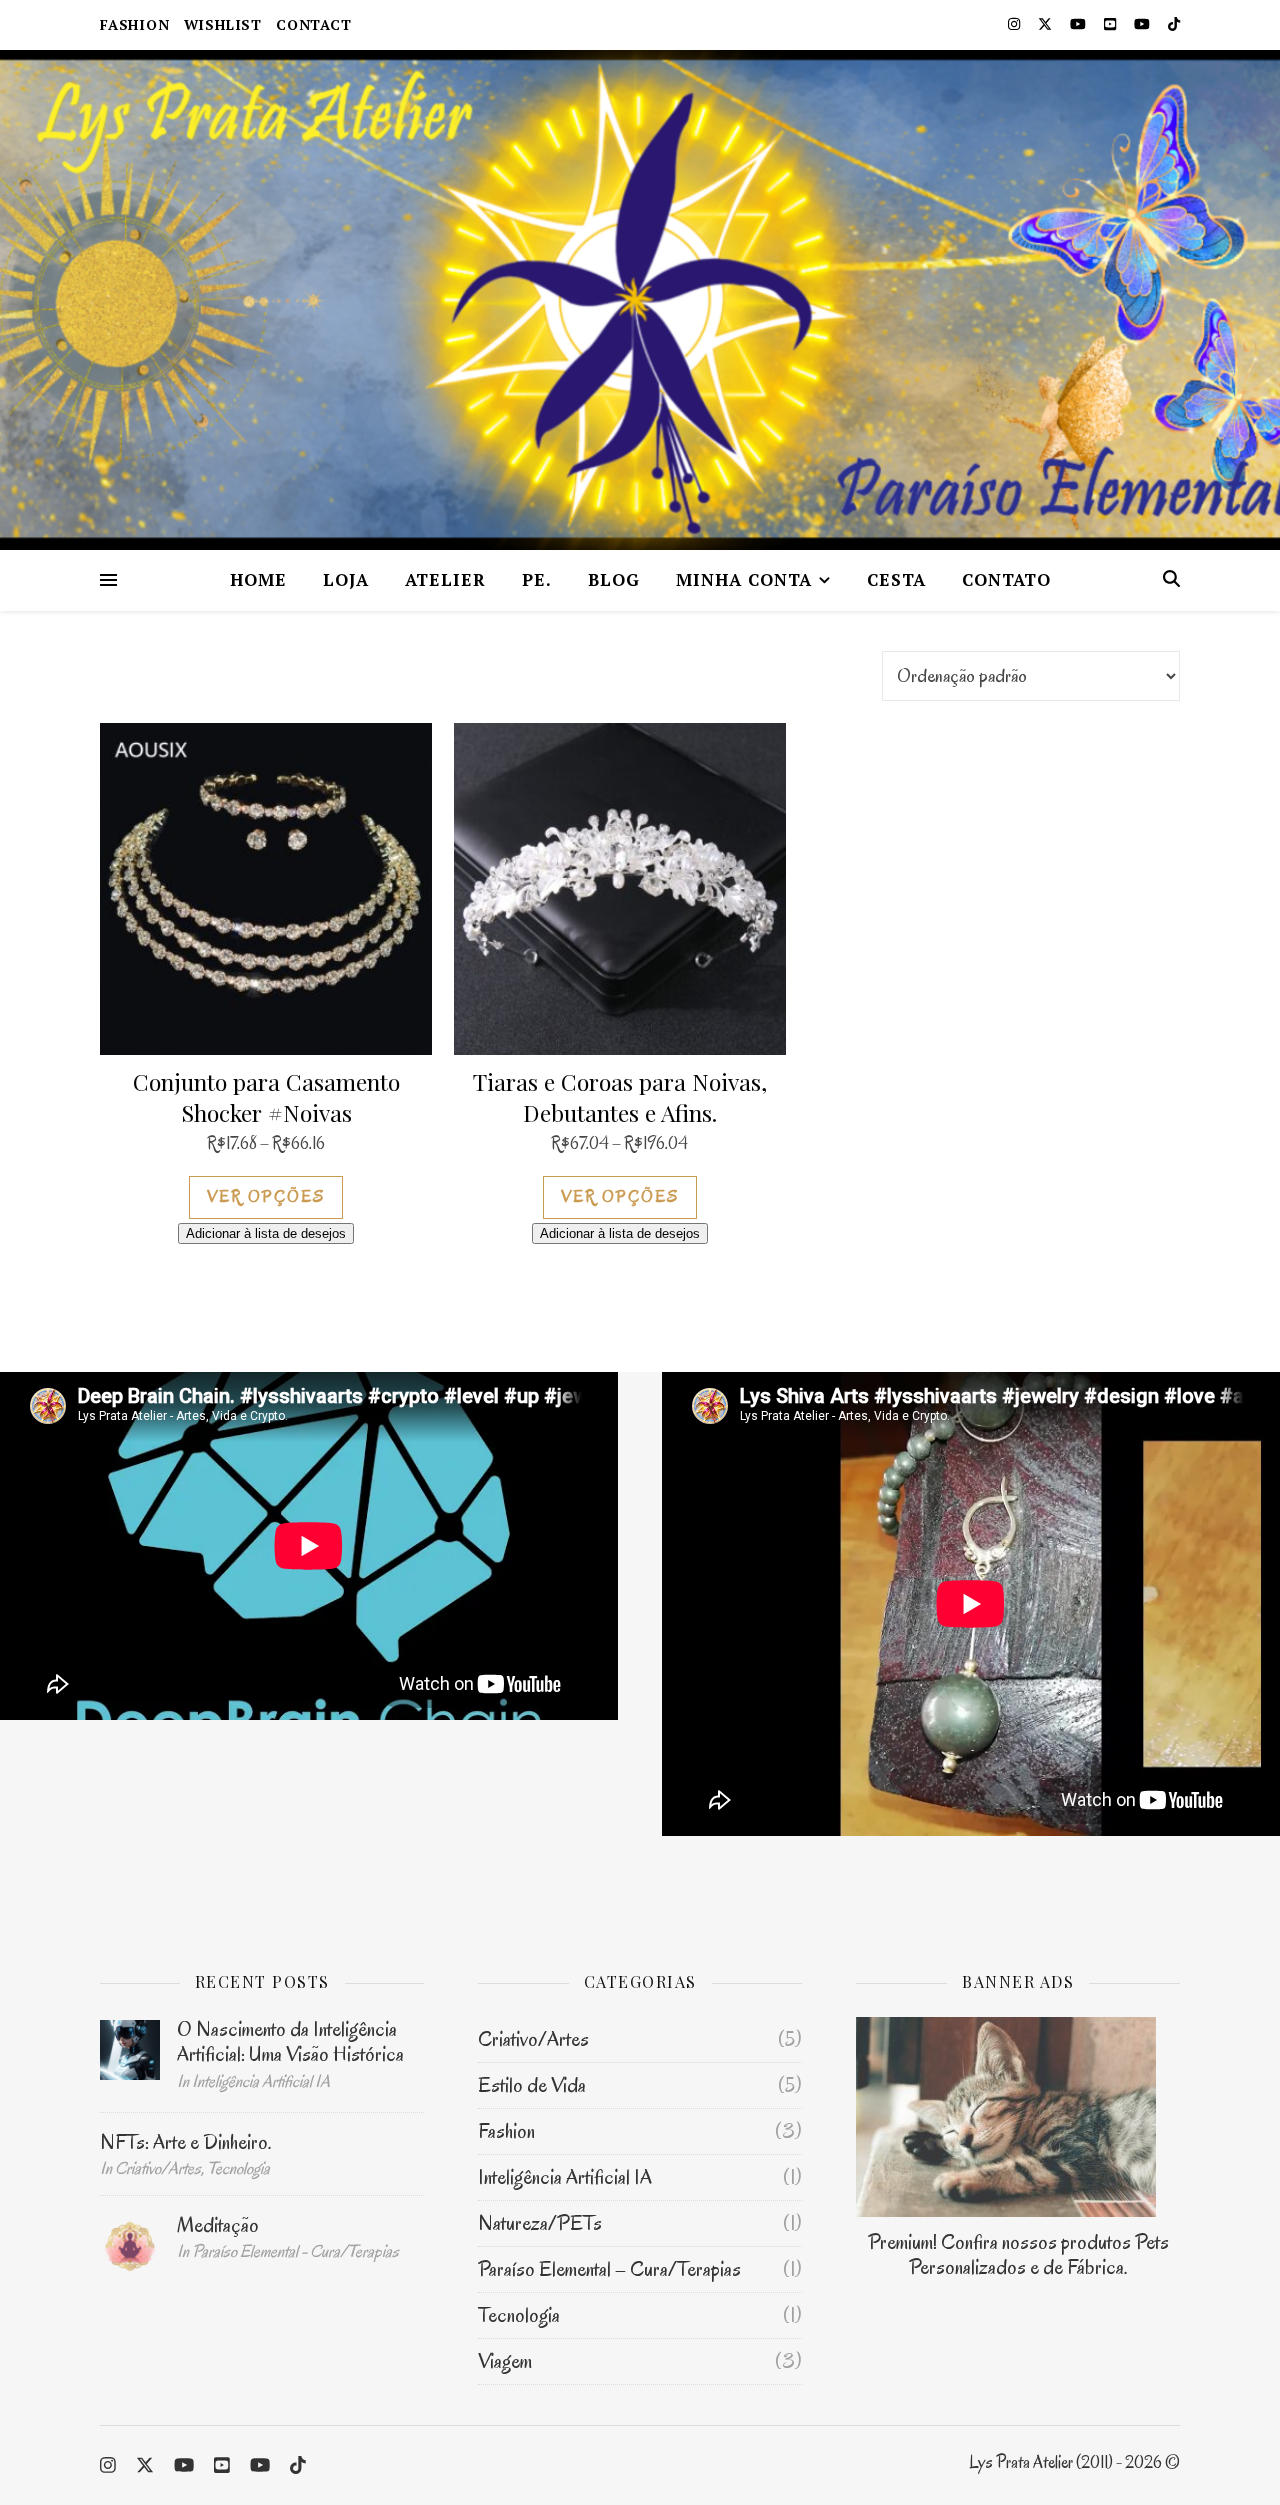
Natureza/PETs (540, 2223)
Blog (614, 579)
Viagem (505, 2361)
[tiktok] (1174, 24)
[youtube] (1079, 24)
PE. (537, 579)
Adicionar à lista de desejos (266, 1233)
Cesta (896, 579)
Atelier (445, 579)
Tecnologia (519, 2315)
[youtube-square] (1111, 24)
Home (258, 579)
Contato (1006, 579)
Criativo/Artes (533, 2039)
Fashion (135, 24)
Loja (346, 579)
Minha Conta (744, 579)
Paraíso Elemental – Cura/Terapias (609, 2269)
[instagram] (1015, 24)
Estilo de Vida (532, 2085)
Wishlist (223, 24)
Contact (314, 24)
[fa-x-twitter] (1046, 24)
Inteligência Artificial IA (565, 2177)
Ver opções (266, 1197)
